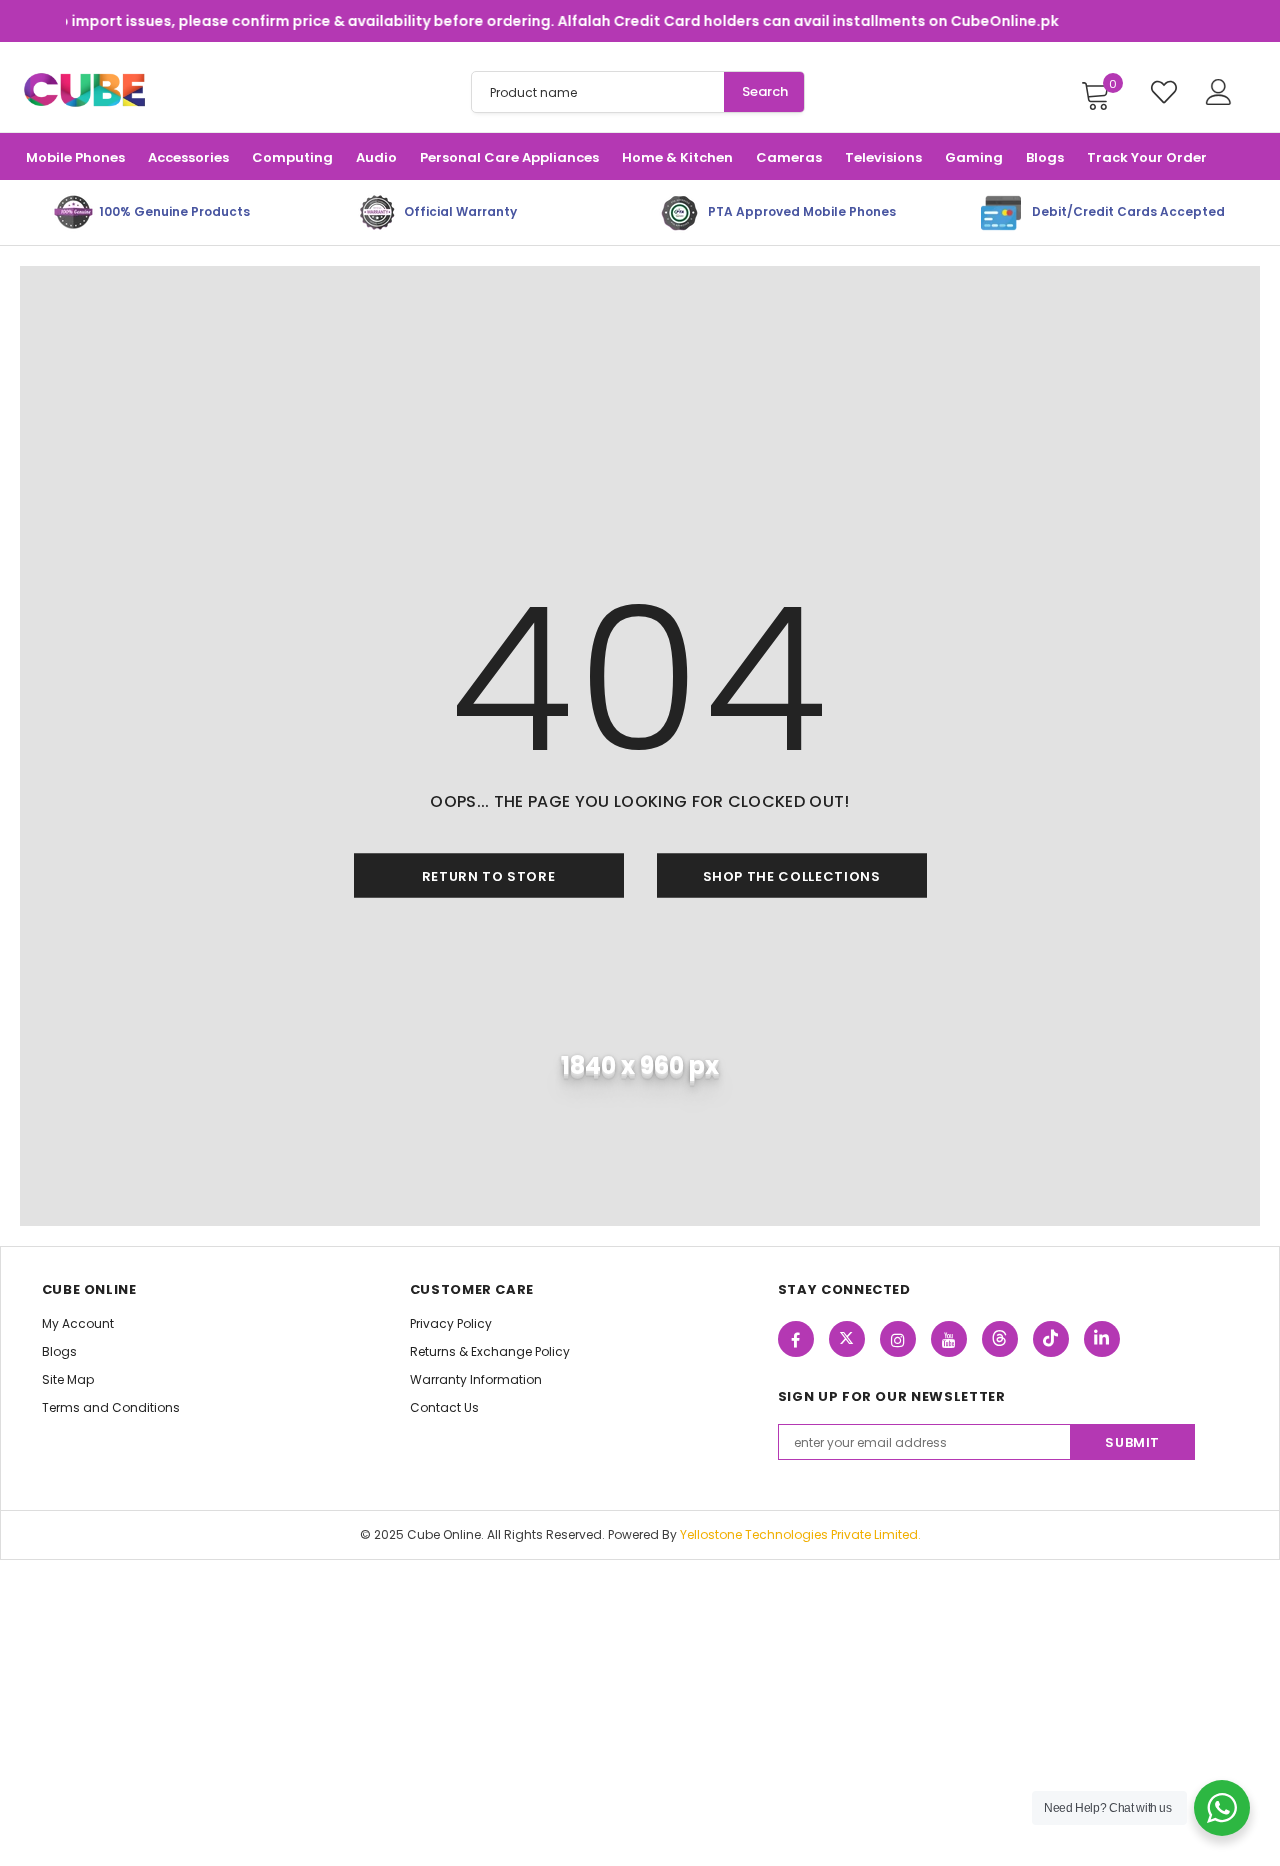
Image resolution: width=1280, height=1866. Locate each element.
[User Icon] (1219, 92)
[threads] (1000, 1339)
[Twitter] (847, 1339)
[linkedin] (1102, 1339)
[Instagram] (898, 1339)
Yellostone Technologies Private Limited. (800, 1534)
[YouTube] (949, 1339)
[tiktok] (1051, 1339)
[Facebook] (796, 1339)
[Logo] (84, 90)
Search (765, 91)
